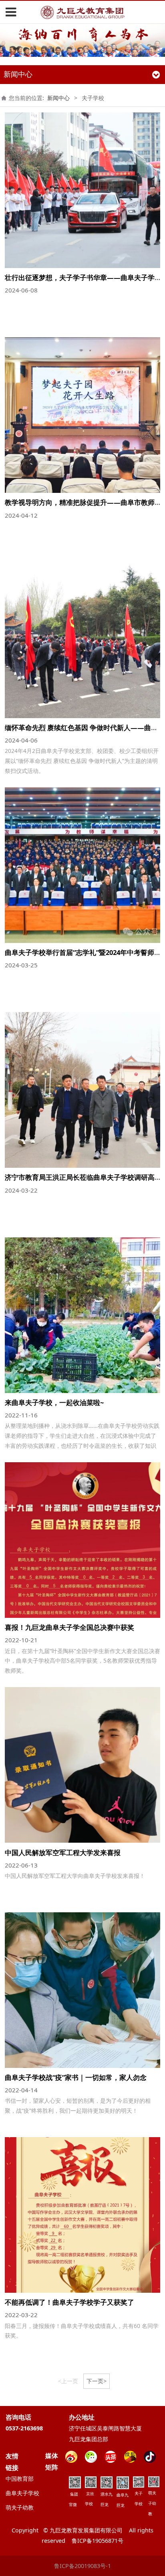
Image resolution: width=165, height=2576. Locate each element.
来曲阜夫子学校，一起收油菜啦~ (54, 1402)
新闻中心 (58, 98)
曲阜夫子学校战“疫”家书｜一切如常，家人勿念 (76, 2077)
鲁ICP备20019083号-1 (82, 2566)
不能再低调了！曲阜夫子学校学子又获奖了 (69, 2302)
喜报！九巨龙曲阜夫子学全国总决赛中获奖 (69, 1627)
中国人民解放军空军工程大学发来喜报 (63, 1852)
